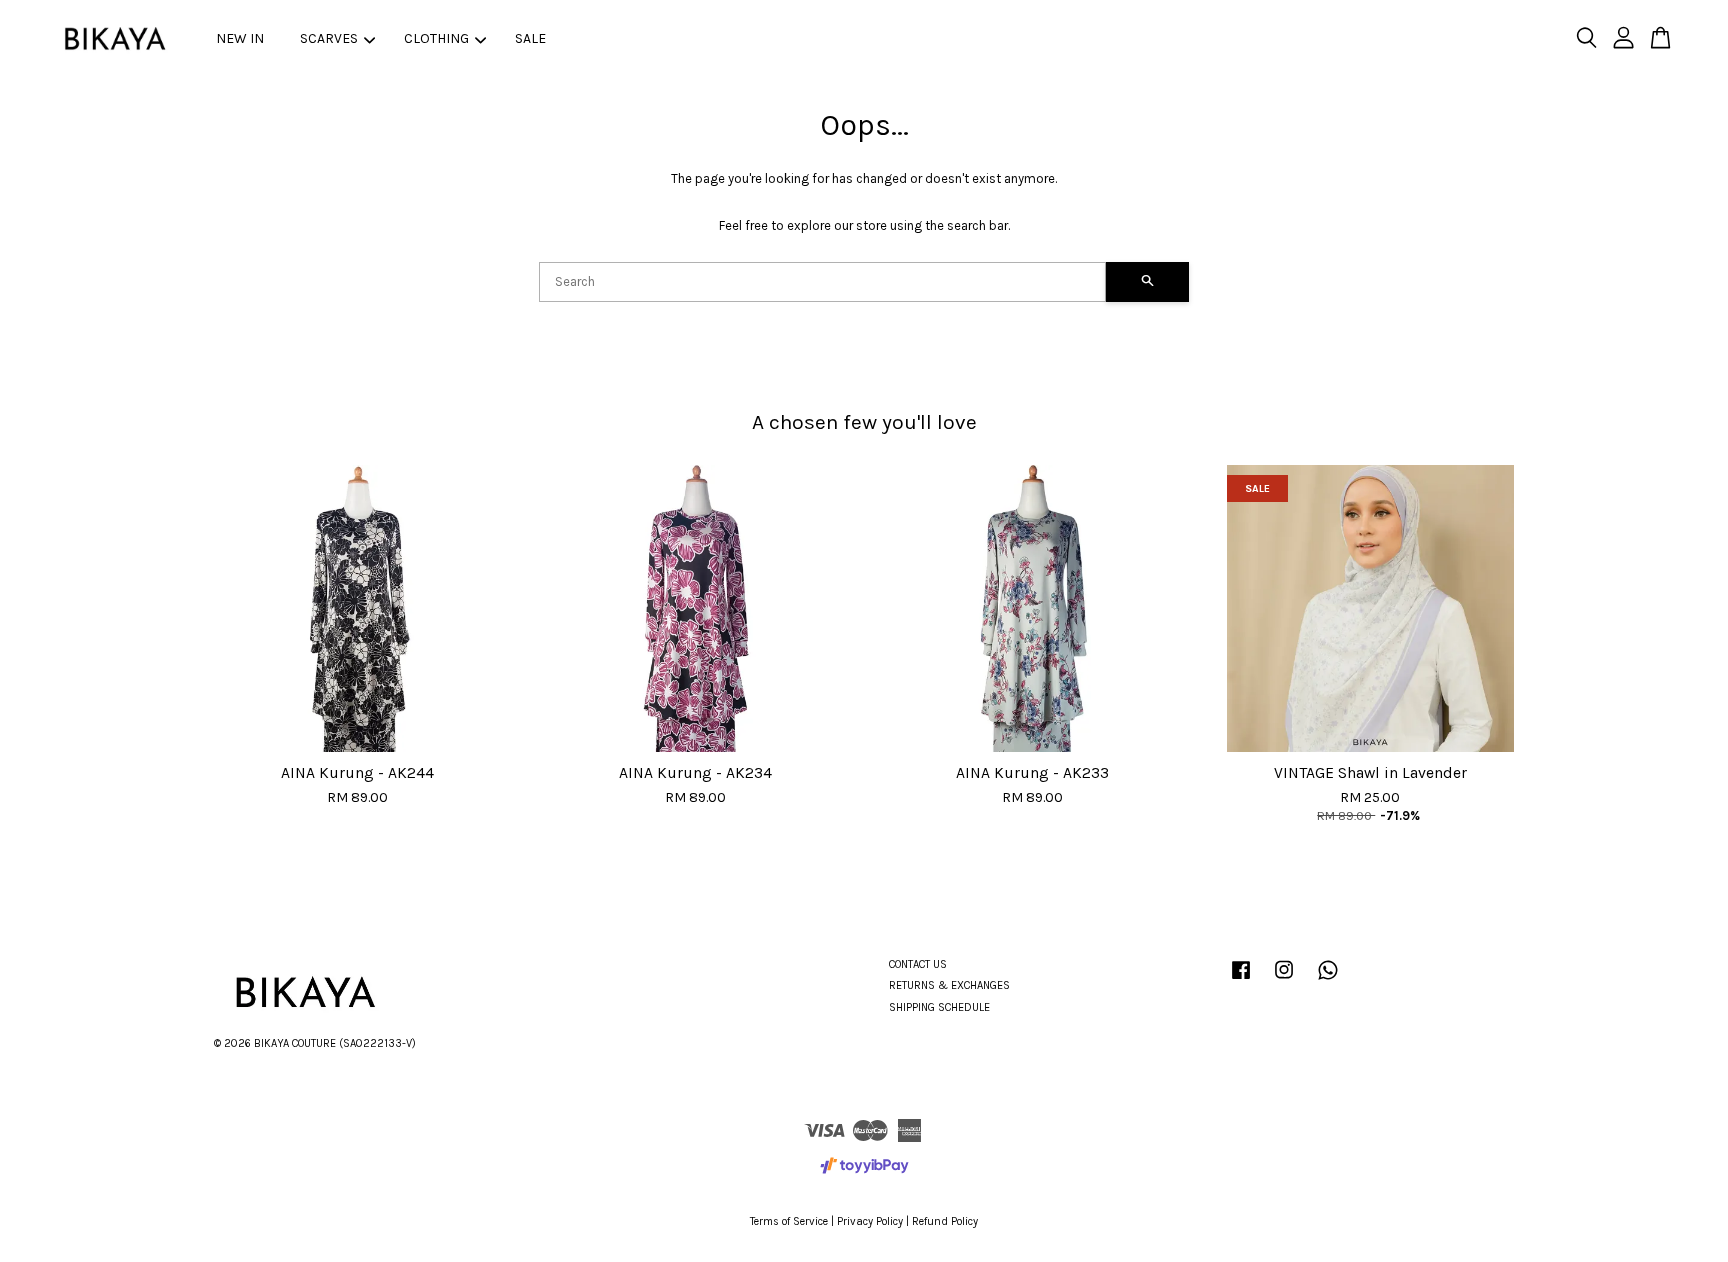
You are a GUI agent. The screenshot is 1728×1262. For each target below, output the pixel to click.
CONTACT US (918, 964)
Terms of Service (789, 1221)
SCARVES (329, 38)
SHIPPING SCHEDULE (939, 1007)
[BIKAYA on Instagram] (1284, 980)
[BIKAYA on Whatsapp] (1328, 980)
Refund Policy (945, 1221)
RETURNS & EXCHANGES (949, 985)
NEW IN (240, 38)
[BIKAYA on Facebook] (1241, 980)
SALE (530, 38)
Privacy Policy (870, 1221)
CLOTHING (436, 38)
